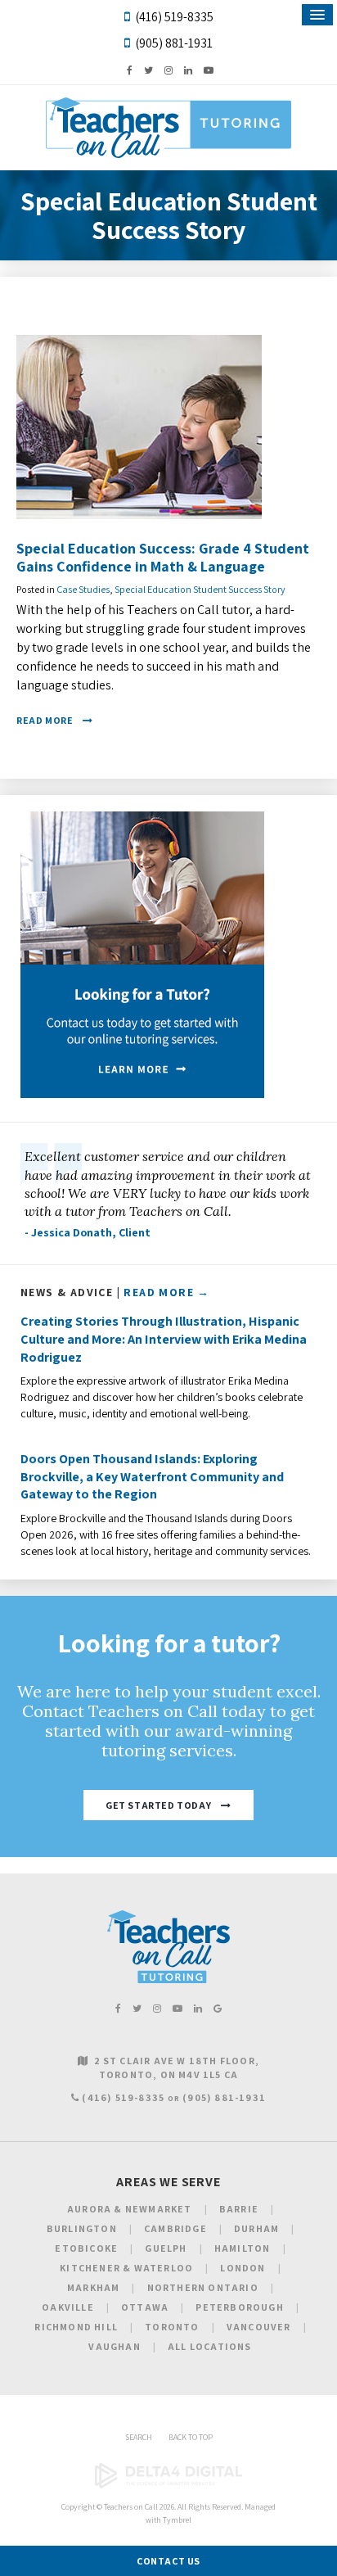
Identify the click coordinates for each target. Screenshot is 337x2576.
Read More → (166, 1292)
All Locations (210, 2346)
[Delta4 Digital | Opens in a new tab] (168, 2486)
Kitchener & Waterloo (126, 2268)
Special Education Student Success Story (200, 589)
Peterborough (239, 2307)
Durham (256, 2228)
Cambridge (175, 2228)
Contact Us (168, 2561)
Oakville (68, 2307)
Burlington (82, 2228)
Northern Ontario (203, 2287)
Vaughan (114, 2346)
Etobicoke (86, 2248)
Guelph (166, 2248)
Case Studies (83, 589)
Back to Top (191, 2437)
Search (139, 2437)
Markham (93, 2287)
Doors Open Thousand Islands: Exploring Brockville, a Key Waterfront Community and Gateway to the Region (152, 1476)
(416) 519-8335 (174, 17)
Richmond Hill (76, 2327)
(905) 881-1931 (174, 43)
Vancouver (259, 2327)
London (243, 2268)
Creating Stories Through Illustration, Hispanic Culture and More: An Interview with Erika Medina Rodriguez (164, 1339)
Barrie (239, 2209)
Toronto (172, 2327)
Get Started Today (158, 1805)
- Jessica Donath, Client (88, 1232)
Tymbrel (177, 2520)
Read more (45, 720)
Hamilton (243, 2248)
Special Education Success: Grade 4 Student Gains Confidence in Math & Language (163, 557)
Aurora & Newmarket (130, 2209)
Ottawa (145, 2307)
